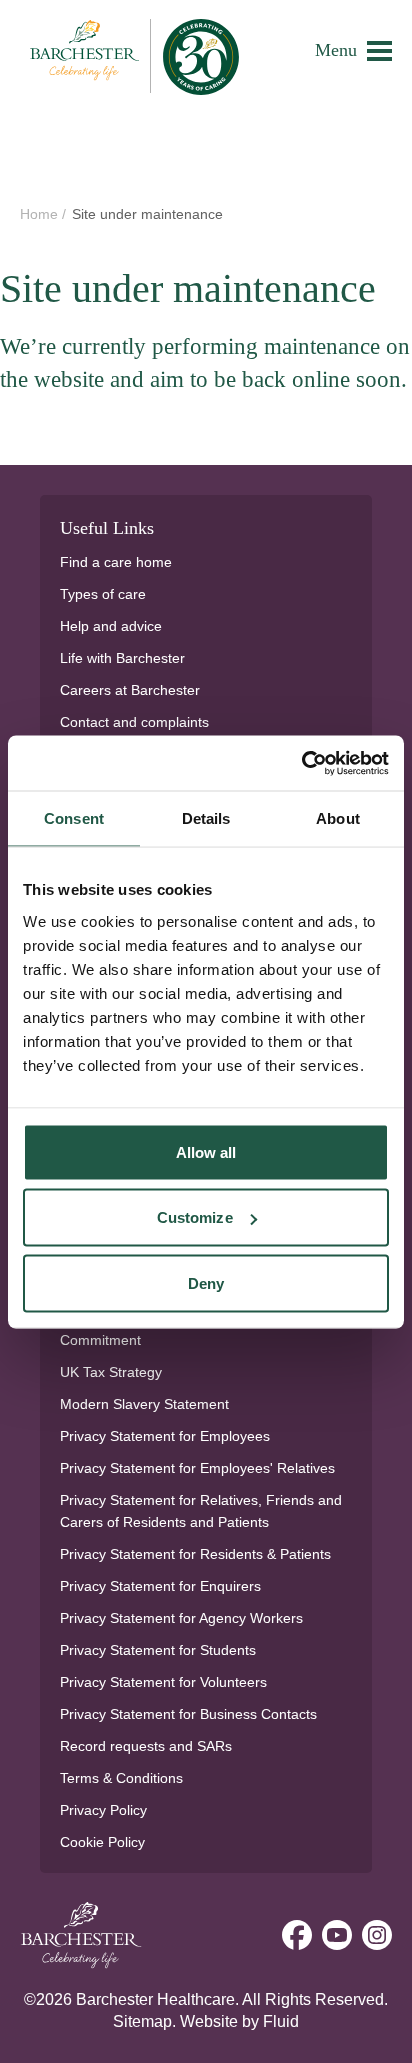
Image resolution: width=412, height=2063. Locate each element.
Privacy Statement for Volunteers (163, 1682)
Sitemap (142, 2021)
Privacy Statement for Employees (165, 1436)
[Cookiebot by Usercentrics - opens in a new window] (301, 763)
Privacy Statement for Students (158, 1650)
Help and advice (111, 626)
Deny (206, 1282)
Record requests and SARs (146, 1746)
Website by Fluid (239, 2021)
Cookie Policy (102, 1842)
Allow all (206, 1151)
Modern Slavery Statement (144, 1404)
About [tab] (338, 818)
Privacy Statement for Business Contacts (188, 1714)
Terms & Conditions (121, 1778)
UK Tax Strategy (111, 1372)
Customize (195, 1217)
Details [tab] (206, 818)
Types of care (103, 594)
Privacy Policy (103, 1810)
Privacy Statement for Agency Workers (181, 1618)
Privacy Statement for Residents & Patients (195, 1554)
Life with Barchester (122, 658)
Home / (45, 214)
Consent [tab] (74, 818)
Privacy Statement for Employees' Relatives (197, 1468)
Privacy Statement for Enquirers (160, 1586)
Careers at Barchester (130, 690)
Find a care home (116, 562)
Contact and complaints (134, 722)
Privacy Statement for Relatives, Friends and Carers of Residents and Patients (201, 1511)
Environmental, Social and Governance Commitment (183, 1329)
